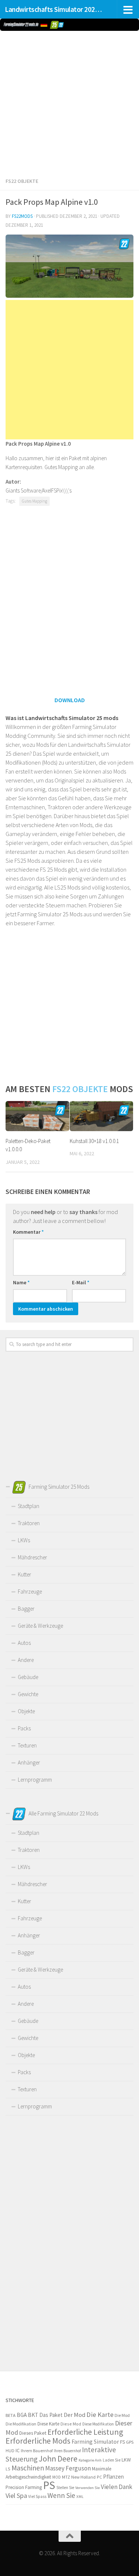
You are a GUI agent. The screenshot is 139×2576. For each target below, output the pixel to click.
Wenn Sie (61, 2495)
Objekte (26, 1711)
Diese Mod (71, 2424)
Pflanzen (113, 2477)
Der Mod (75, 2415)
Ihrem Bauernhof (37, 2451)
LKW (126, 2460)
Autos (24, 1643)
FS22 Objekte (22, 181)
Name (21, 1282)
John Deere (58, 2459)
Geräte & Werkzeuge (40, 1626)
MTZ (66, 2477)
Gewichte (28, 1694)
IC (18, 2450)
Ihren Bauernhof (67, 2451)
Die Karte (100, 2414)
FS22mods (22, 216)
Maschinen (28, 2468)
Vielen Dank (117, 2487)
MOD (57, 2477)
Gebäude (28, 1677)
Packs (24, 1728)
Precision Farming (24, 2487)
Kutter (24, 1574)
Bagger (26, 1609)
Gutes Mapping (34, 501)
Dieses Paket (33, 2433)
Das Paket (51, 2415)
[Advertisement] (69, 102)
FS (123, 2442)
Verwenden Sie (87, 2488)
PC (99, 2477)
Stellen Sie (65, 2488)
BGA (22, 2415)
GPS (130, 2442)
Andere (26, 1660)
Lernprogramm (35, 1780)
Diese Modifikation (98, 2424)
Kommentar (28, 1232)
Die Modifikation (21, 2424)
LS (8, 2469)
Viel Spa (16, 2496)
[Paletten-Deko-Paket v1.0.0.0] (37, 1116)
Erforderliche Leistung (85, 2432)
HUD (10, 2451)
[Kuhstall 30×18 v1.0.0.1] (102, 1116)
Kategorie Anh (90, 2460)
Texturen (27, 1745)
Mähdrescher (32, 1557)
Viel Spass (37, 2496)
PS (49, 2485)
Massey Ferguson (68, 2468)
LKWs (24, 1540)
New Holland (83, 2477)
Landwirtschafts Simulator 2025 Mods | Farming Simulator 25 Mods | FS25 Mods (55, 9)
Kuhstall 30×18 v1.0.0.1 (94, 1141)
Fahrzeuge (30, 1592)
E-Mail (81, 1282)
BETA (11, 2415)
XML (80, 2496)
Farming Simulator (95, 2442)
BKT (33, 2415)
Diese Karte (48, 2424)
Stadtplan (29, 1506)
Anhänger (29, 1762)
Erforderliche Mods (38, 2441)
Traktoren (29, 1523)
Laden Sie (112, 2460)
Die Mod (122, 2415)
